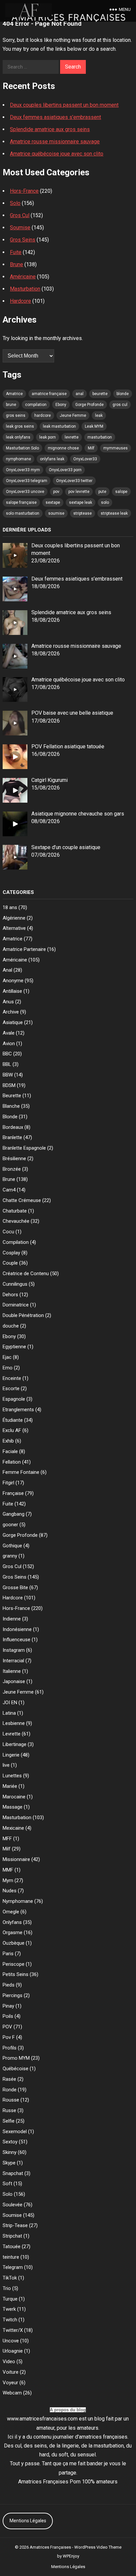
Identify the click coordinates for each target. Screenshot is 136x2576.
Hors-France (24, 191)
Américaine (23, 277)
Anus (8, 1002)
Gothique (12, 1546)
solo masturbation (23, 513)
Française (13, 1493)
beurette (100, 394)
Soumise (20, 228)
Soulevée (13, 2205)
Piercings (13, 1995)
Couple (10, 1263)
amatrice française (49, 394)
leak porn (48, 437)
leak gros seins (20, 426)
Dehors (10, 1295)
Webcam (12, 2393)
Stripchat (12, 2236)
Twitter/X (13, 2330)
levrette (72, 437)
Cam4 (9, 1190)
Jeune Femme (73, 415)
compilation (36, 405)
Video (9, 2361)
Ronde (10, 2090)
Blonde (10, 1117)
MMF (8, 1870)
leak (99, 415)
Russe (9, 2110)
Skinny (10, 2152)
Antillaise (12, 991)
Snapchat (13, 2173)
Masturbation (25, 289)
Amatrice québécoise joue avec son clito (57, 154)
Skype (9, 2163)
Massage (13, 1807)
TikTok (10, 2278)
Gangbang (14, 1514)
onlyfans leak (52, 459)
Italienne (12, 1671)
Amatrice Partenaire (24, 949)
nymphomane (18, 459)
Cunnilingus (15, 1284)
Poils (8, 2016)
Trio (7, 2288)
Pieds (9, 1985)
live (6, 1765)
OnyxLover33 (85, 459)
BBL (7, 1064)
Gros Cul (20, 215)
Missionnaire (16, 1859)
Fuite (16, 252)
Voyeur (10, 2383)
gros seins (16, 415)
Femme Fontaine (21, 1472)
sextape (53, 502)
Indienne (12, 1619)
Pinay (8, 2006)
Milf (91, 448)
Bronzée (12, 1169)
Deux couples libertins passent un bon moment (64, 105)
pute (102, 492)
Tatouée (12, 2247)
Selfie (9, 2121)
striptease (83, 513)
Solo (15, 203)
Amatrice (14, 394)
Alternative (14, 928)
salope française (21, 502)
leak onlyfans (18, 437)
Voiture (11, 2372)
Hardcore (20, 301)
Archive (11, 1012)
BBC (7, 1054)
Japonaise (14, 1681)
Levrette (12, 1734)
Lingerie (11, 1755)
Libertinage (15, 1744)
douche (11, 1326)
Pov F (9, 2037)
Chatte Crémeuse (22, 1200)
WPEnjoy (71, 2556)
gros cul (120, 405)
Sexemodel (15, 2132)
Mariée (10, 1786)
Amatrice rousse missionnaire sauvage (55, 142)
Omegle (11, 1912)
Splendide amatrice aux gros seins (50, 129)
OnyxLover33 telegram (27, 481)
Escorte (11, 1388)
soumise (56, 513)
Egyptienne (14, 1347)
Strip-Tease (15, 2225)
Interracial (13, 1661)
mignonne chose (63, 448)
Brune (17, 264)
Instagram (14, 1650)
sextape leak (81, 502)
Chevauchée (16, 1221)
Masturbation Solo (22, 448)
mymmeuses (116, 448)
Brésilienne (14, 1159)
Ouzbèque (14, 1943)
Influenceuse (17, 1640)
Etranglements (18, 1410)
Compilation (16, 1242)
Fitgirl (8, 1483)
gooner (10, 1525)
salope (121, 492)
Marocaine (14, 1797)
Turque (10, 2299)
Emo (8, 1368)
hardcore (43, 415)
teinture (11, 2257)
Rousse (11, 2100)
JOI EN (10, 1703)
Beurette (12, 1096)
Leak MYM (94, 426)
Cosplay (11, 1253)
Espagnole (14, 1399)
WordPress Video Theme (98, 2547)
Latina (9, 1713)
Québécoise (16, 2069)
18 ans (10, 907)
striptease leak (114, 513)
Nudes (10, 1891)
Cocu (8, 1232)
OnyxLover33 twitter (74, 481)
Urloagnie (13, 2351)
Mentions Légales (28, 2521)
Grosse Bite (15, 1588)
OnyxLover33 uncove (25, 492)
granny (10, 1556)
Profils (10, 2048)
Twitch (10, 2320)
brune (11, 405)
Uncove (11, 2341)
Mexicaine (13, 1828)
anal (80, 394)
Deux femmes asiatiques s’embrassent (55, 117)
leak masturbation (59, 426)
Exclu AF (12, 1430)
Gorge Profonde (89, 405)
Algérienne (14, 918)
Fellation (12, 1462)
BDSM (9, 1085)
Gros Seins (23, 240)
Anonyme (13, 981)
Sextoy (10, 2142)
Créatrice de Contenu (26, 1274)
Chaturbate (15, 1211)
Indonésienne (17, 1629)
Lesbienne (14, 1723)
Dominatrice (16, 1305)
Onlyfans (12, 1922)
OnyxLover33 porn (65, 470)
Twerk (9, 2309)
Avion (9, 1044)
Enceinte (12, 1378)
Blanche (11, 1106)
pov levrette (79, 492)
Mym (8, 1880)
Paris (8, 1954)
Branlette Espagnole (24, 1148)
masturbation (100, 437)
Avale (9, 1033)
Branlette (12, 1137)
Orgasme (13, 1932)
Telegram (13, 2267)
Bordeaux (13, 1127)
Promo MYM (16, 2058)
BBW (8, 1075)
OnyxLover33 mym (23, 470)
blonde (123, 394)
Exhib (8, 1441)
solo (105, 502)
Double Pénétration (23, 1315)
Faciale (10, 1451)
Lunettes (12, 1776)
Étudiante (13, 1420)
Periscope (14, 1964)
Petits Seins (16, 1974)
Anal (7, 970)
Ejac (7, 1357)
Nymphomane (18, 1901)
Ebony (61, 405)
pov (56, 492)
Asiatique (13, 1022)
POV (7, 2027)
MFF (7, 1839)
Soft (7, 2184)
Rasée (9, 2079)
